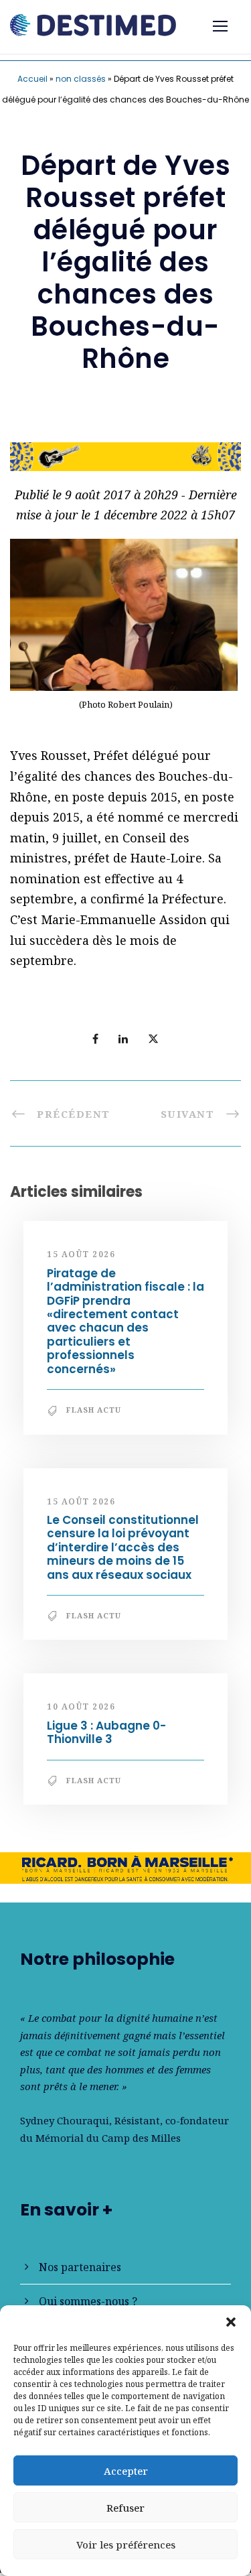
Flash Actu (94, 1410)
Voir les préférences (126, 2545)
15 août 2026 (81, 1254)
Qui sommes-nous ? (88, 2301)
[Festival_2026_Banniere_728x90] (125, 455)
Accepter (126, 2471)
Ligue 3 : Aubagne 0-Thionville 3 (106, 1732)
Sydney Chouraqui (65, 2120)
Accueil (32, 79)
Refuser (125, 2508)
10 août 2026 (81, 1706)
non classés (81, 79)
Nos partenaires (80, 2267)
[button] (231, 2322)
